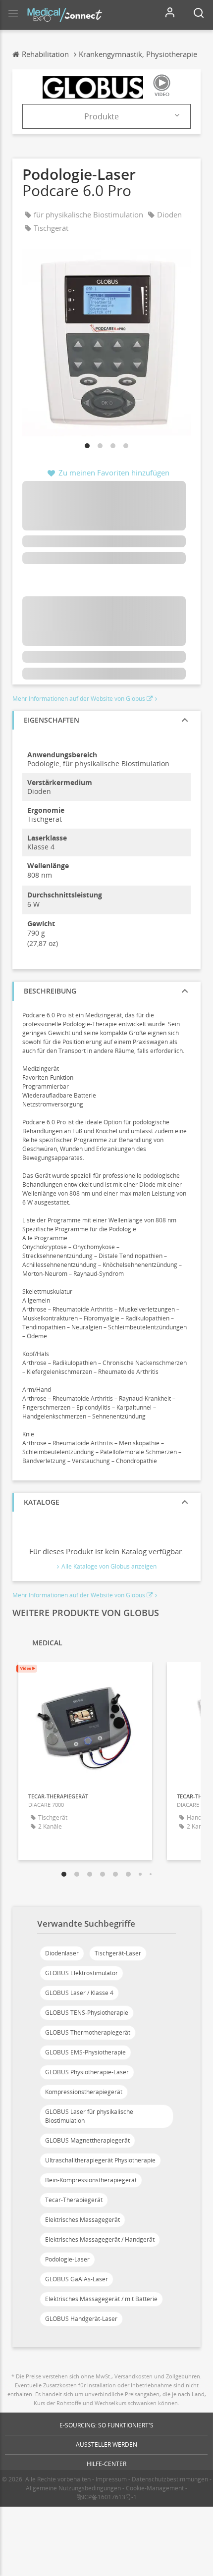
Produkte (102, 116)
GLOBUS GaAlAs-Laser (77, 2279)
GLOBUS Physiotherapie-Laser (87, 2072)
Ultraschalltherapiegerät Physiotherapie (100, 2160)
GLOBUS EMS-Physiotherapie (85, 2052)
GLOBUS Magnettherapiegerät (87, 2140)
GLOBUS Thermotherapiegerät (88, 2032)
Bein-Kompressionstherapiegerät (91, 2180)
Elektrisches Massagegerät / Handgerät (100, 2239)
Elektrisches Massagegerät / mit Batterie (101, 2299)
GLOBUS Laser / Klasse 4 (79, 1993)
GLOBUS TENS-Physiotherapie (87, 2013)
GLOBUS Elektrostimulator (81, 1973)
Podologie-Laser (67, 2259)
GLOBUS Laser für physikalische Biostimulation (89, 2116)
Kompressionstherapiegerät (84, 2092)
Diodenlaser (62, 1953)
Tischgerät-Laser (118, 1953)
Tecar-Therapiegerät (74, 2200)
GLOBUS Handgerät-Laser (81, 2319)
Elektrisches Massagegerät (82, 2220)
